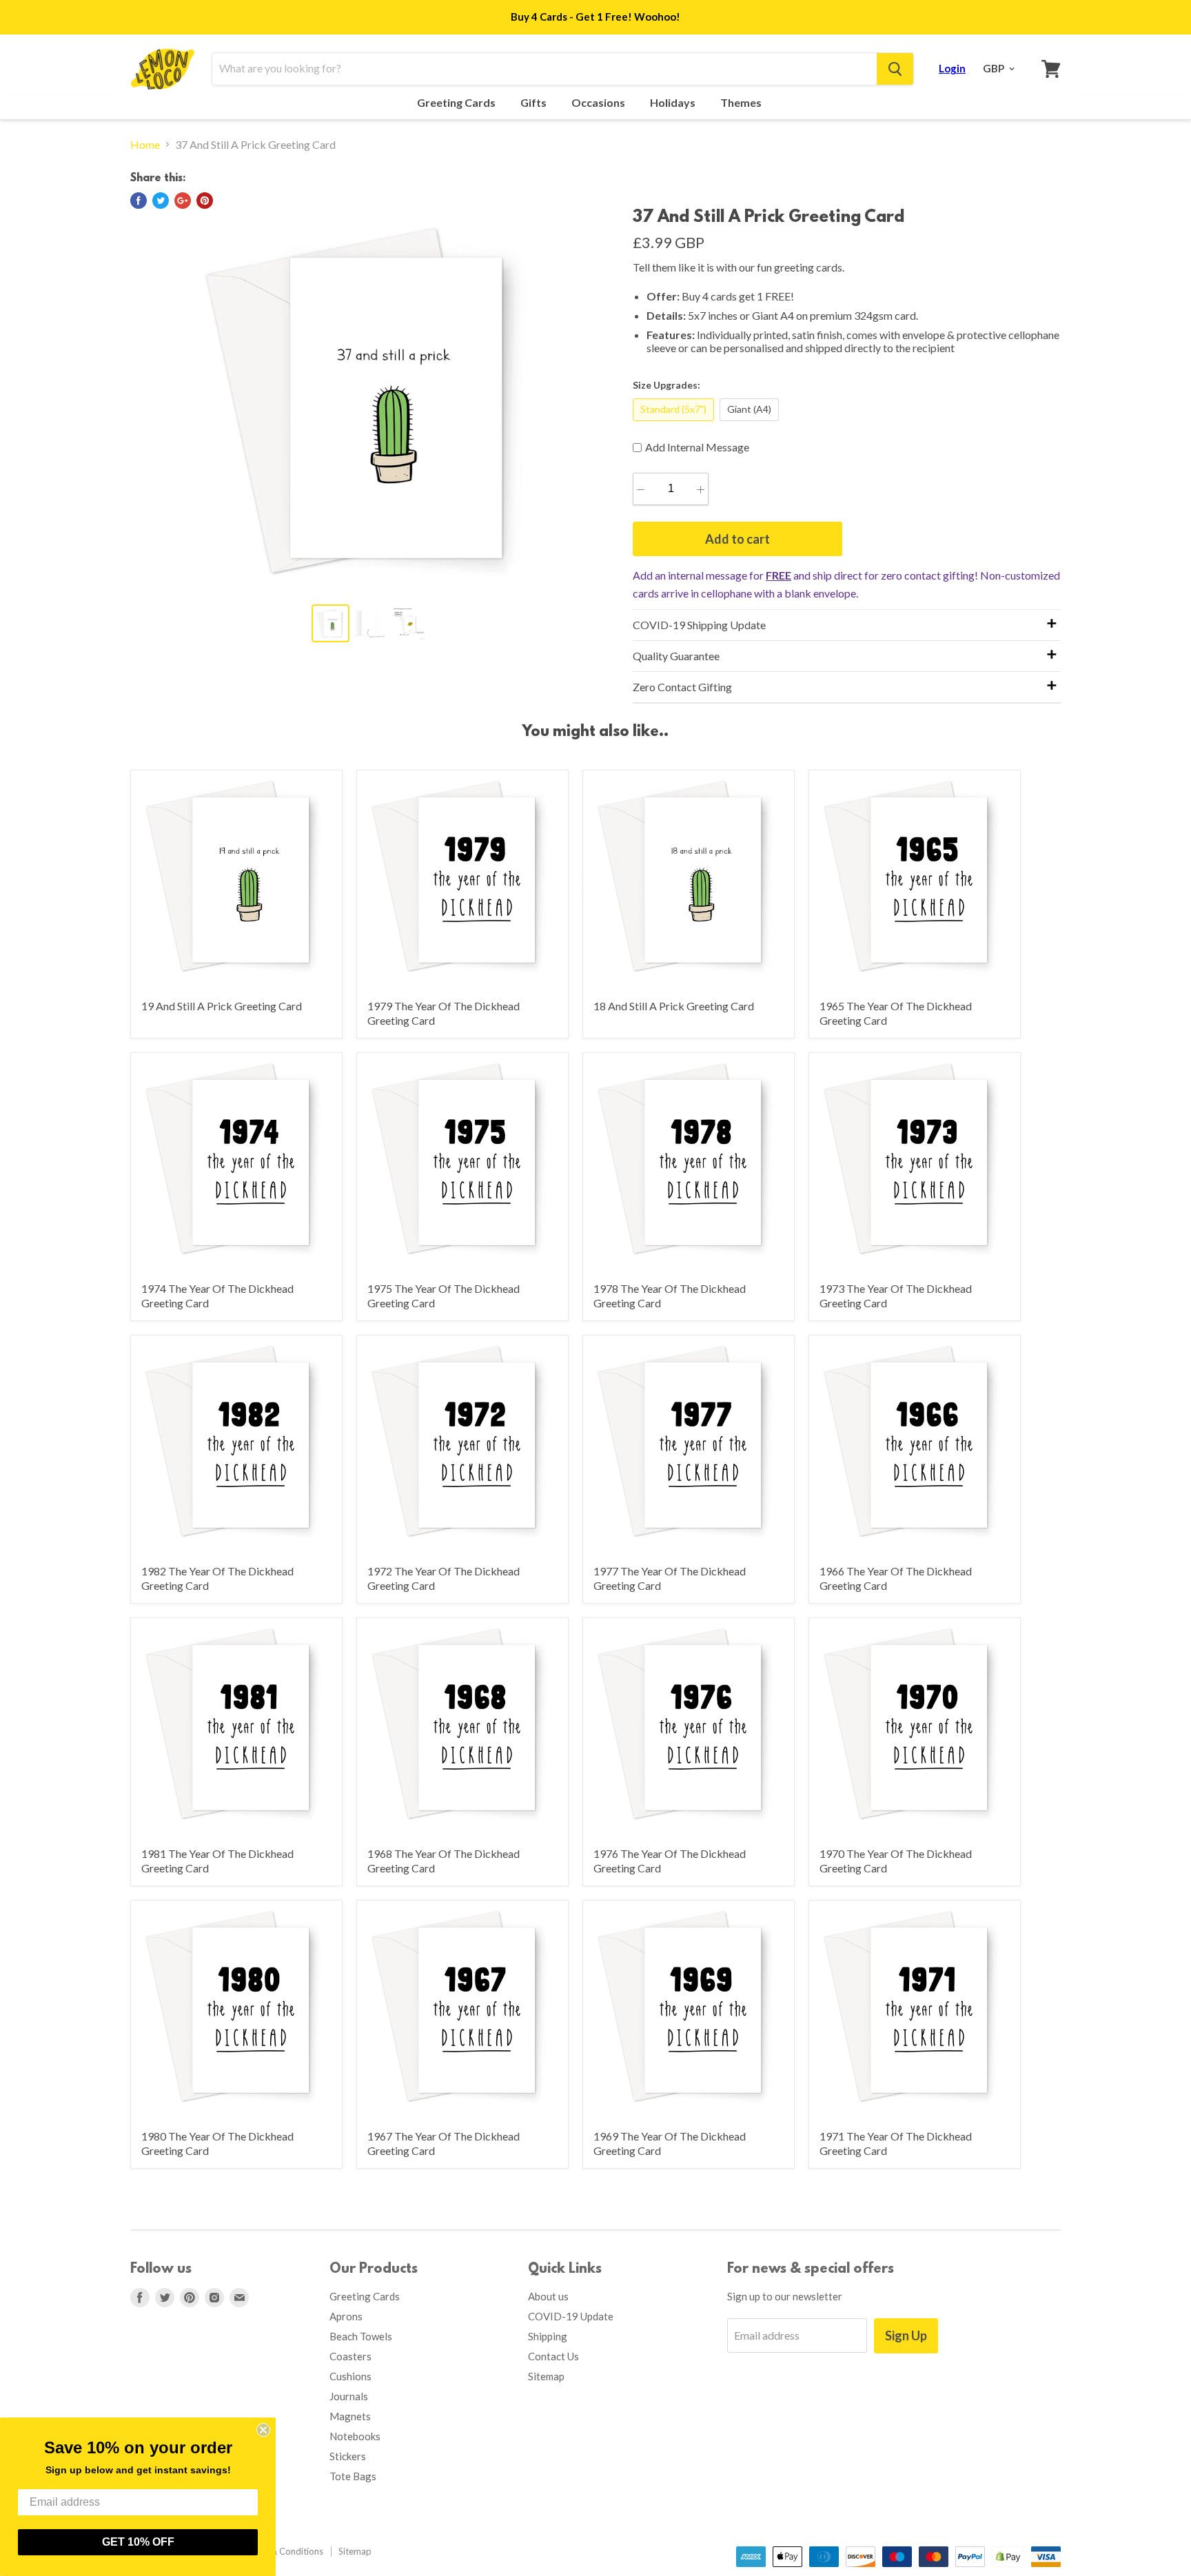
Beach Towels (361, 2336)
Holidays (674, 103)
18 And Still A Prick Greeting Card (674, 1006)
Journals (349, 2396)
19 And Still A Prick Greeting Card (222, 1006)
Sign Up (906, 2335)
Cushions (350, 2376)
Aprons (346, 2316)
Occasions (599, 103)
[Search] (895, 69)
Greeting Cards (457, 103)
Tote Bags (353, 2476)
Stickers (348, 2456)
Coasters (350, 2356)
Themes (742, 103)
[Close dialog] (263, 2430)
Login (952, 68)
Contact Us (553, 2356)
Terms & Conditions (283, 2551)
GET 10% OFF (138, 2542)
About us (548, 2296)
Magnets (350, 2416)
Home (145, 145)
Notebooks (355, 2436)
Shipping (548, 2336)
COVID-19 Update (571, 2316)
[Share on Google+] (183, 201)
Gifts (535, 103)
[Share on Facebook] (139, 201)
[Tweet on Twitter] (161, 201)
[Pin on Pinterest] (205, 201)
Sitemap (546, 2376)
